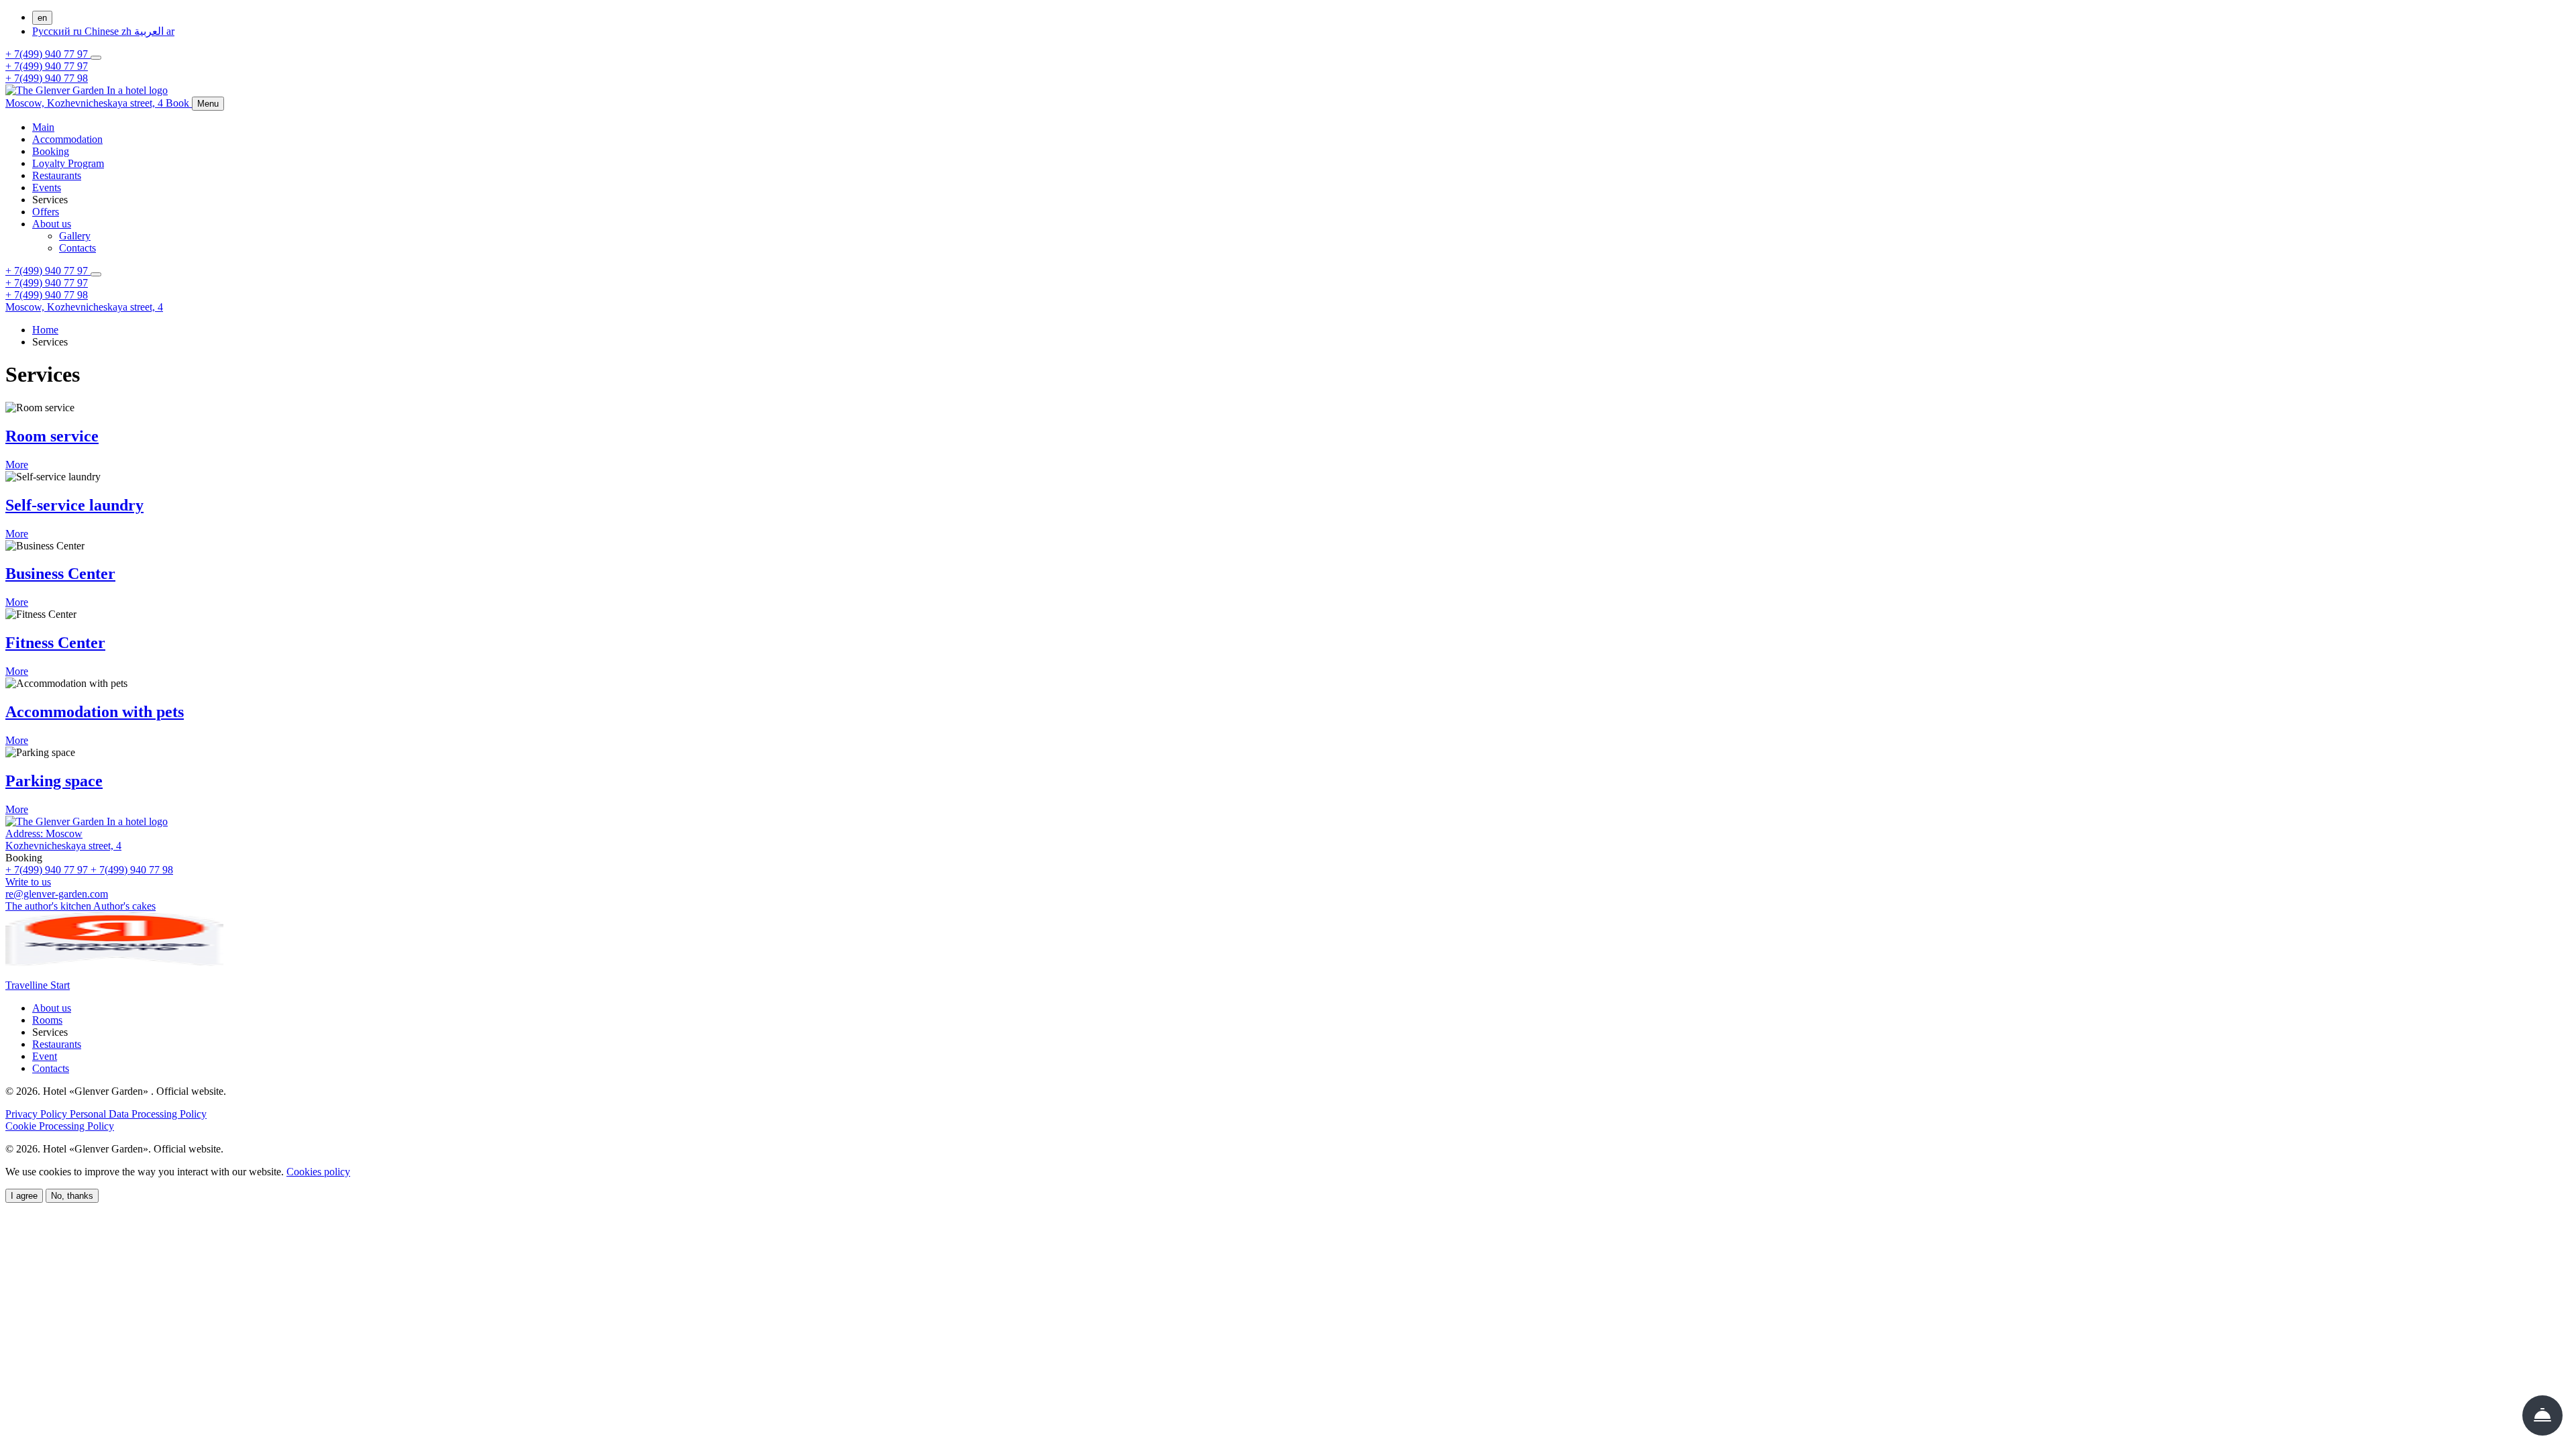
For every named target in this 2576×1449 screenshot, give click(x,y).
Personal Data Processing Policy (138, 1114)
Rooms (47, 1020)
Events (47, 187)
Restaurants (57, 175)
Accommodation (67, 139)
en (42, 18)
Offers (46, 212)
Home (45, 330)
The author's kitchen (49, 906)
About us (52, 224)
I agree (24, 1196)
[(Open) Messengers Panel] (96, 58)
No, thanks (72, 1196)
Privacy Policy (38, 1114)
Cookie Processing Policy (60, 1126)
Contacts (77, 248)
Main (43, 127)
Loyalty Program (68, 163)
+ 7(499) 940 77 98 (47, 78)
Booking (51, 151)
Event (45, 1056)
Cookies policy (318, 1172)
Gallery (75, 236)
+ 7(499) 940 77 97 (48, 54)
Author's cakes (124, 906)
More (17, 465)
